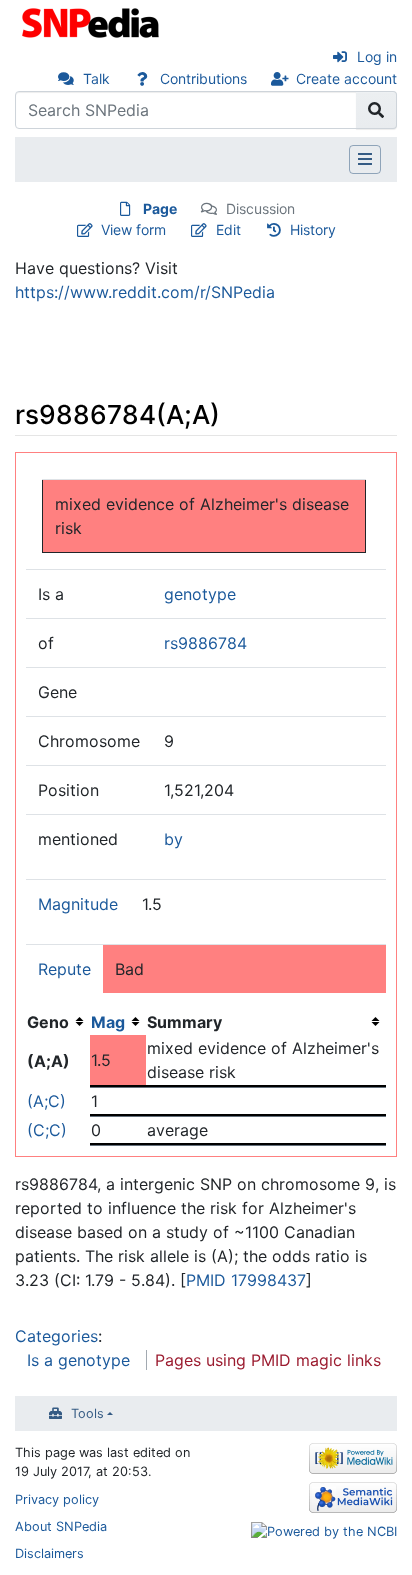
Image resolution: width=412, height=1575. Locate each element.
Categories (56, 1336)
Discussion (260, 208)
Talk (96, 78)
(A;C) (46, 1101)
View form (133, 229)
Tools (87, 1413)
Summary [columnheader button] (184, 1022)
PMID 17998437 (246, 1280)
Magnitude (78, 904)
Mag (108, 1022)
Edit (228, 229)
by (173, 839)
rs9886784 (205, 643)
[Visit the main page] (92, 21)
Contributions (203, 78)
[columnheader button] (118, 1022)
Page (160, 208)
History (313, 229)
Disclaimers (49, 1553)
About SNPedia (61, 1526)
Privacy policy (57, 1499)
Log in (377, 56)
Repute (64, 969)
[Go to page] (376, 110)
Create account (346, 78)
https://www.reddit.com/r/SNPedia (145, 292)
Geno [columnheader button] (48, 1022)
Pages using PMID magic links (268, 1360)
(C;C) (47, 1130)
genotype (200, 594)
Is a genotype (78, 1360)
